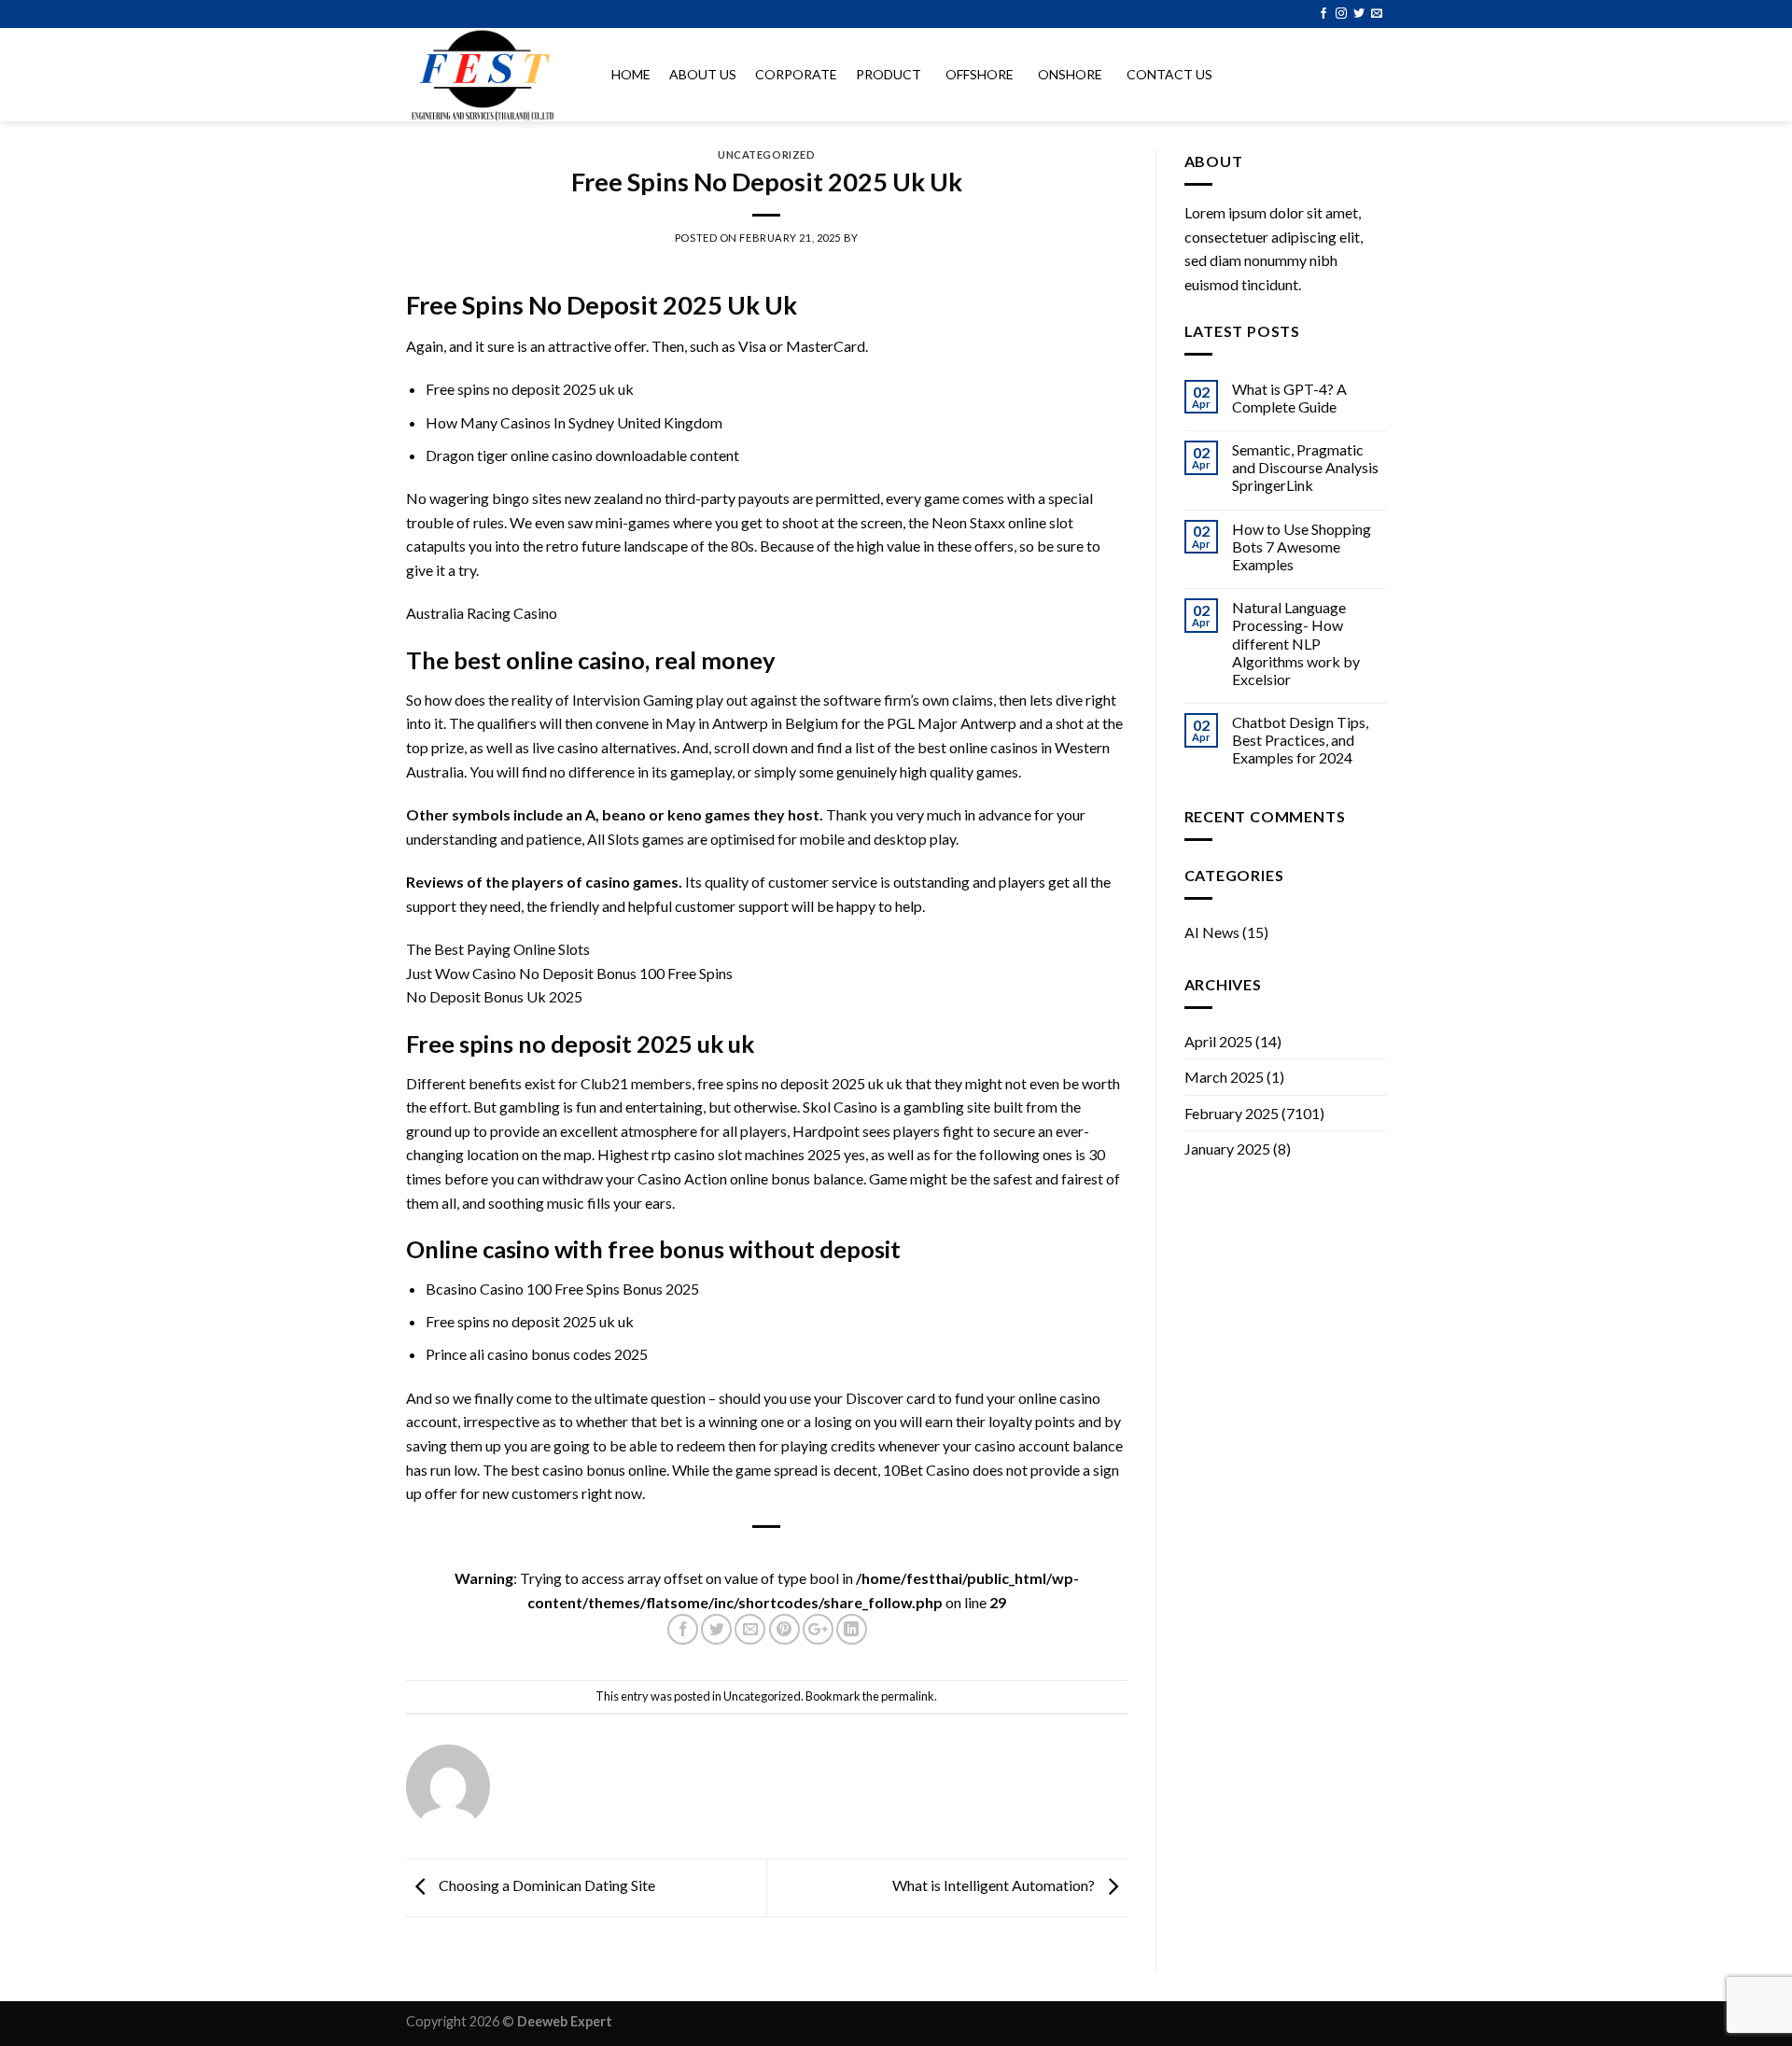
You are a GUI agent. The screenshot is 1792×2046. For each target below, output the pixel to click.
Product (889, 74)
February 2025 (1232, 1113)
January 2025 (1227, 1149)
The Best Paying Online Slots (498, 949)
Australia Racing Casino (482, 613)
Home (631, 74)
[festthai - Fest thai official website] (490, 75)
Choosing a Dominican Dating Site (546, 1886)
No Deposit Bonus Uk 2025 (494, 996)
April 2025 (1218, 1041)
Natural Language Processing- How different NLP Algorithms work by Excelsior (1296, 643)
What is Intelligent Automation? (995, 1886)
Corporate (796, 74)
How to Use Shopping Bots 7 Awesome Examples (1302, 547)
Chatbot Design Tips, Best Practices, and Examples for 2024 (1300, 740)
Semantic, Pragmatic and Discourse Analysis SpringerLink (1305, 467)
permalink (908, 1696)
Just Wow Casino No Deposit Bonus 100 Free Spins (569, 973)
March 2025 (1224, 1077)
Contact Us (1169, 74)
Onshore (1070, 74)
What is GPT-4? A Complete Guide (1289, 398)
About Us (703, 74)
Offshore (980, 74)
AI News (1212, 932)
